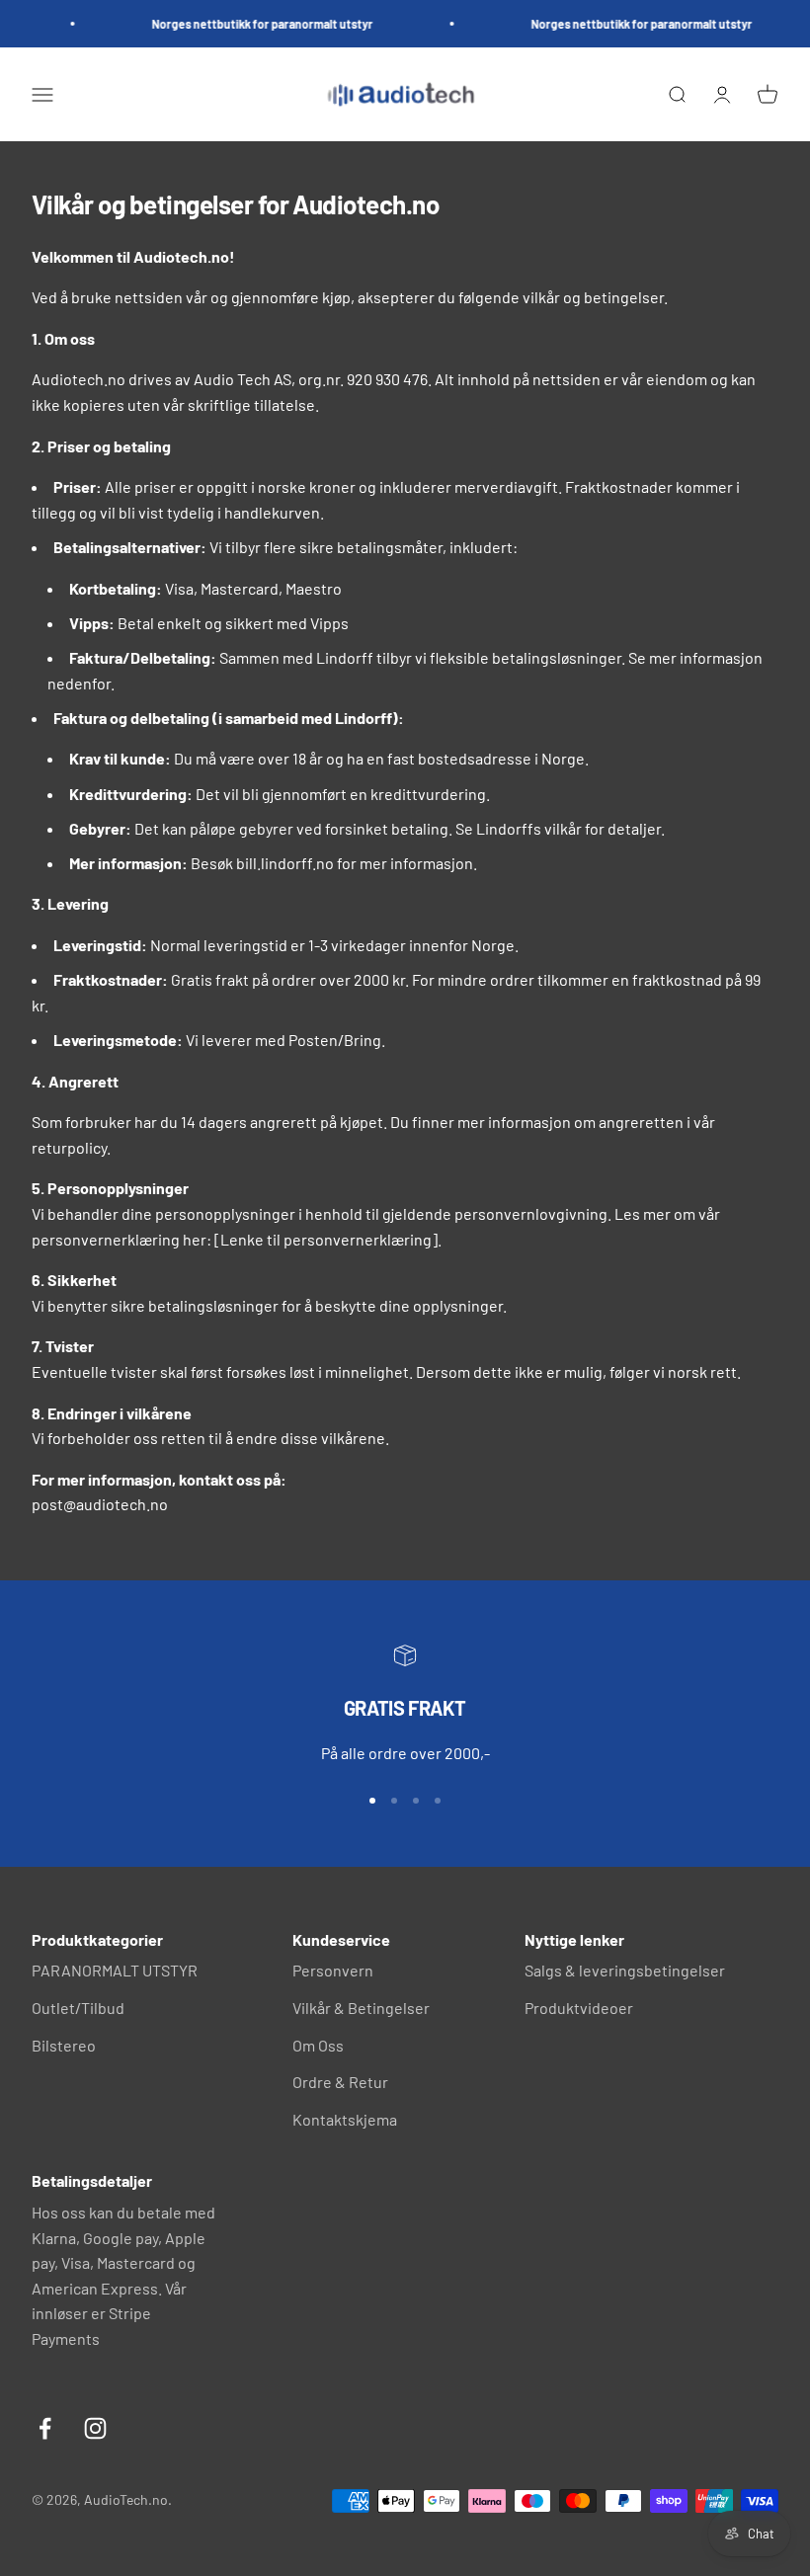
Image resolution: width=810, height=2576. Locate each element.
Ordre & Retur (340, 2082)
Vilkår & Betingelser (361, 2008)
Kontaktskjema (345, 2119)
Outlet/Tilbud (78, 2008)
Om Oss (318, 2045)
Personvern (333, 1970)
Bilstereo (64, 2045)
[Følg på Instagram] (95, 2428)
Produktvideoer (579, 2008)
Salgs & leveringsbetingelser (625, 1970)
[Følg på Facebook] (45, 2428)
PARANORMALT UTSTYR (115, 1970)
